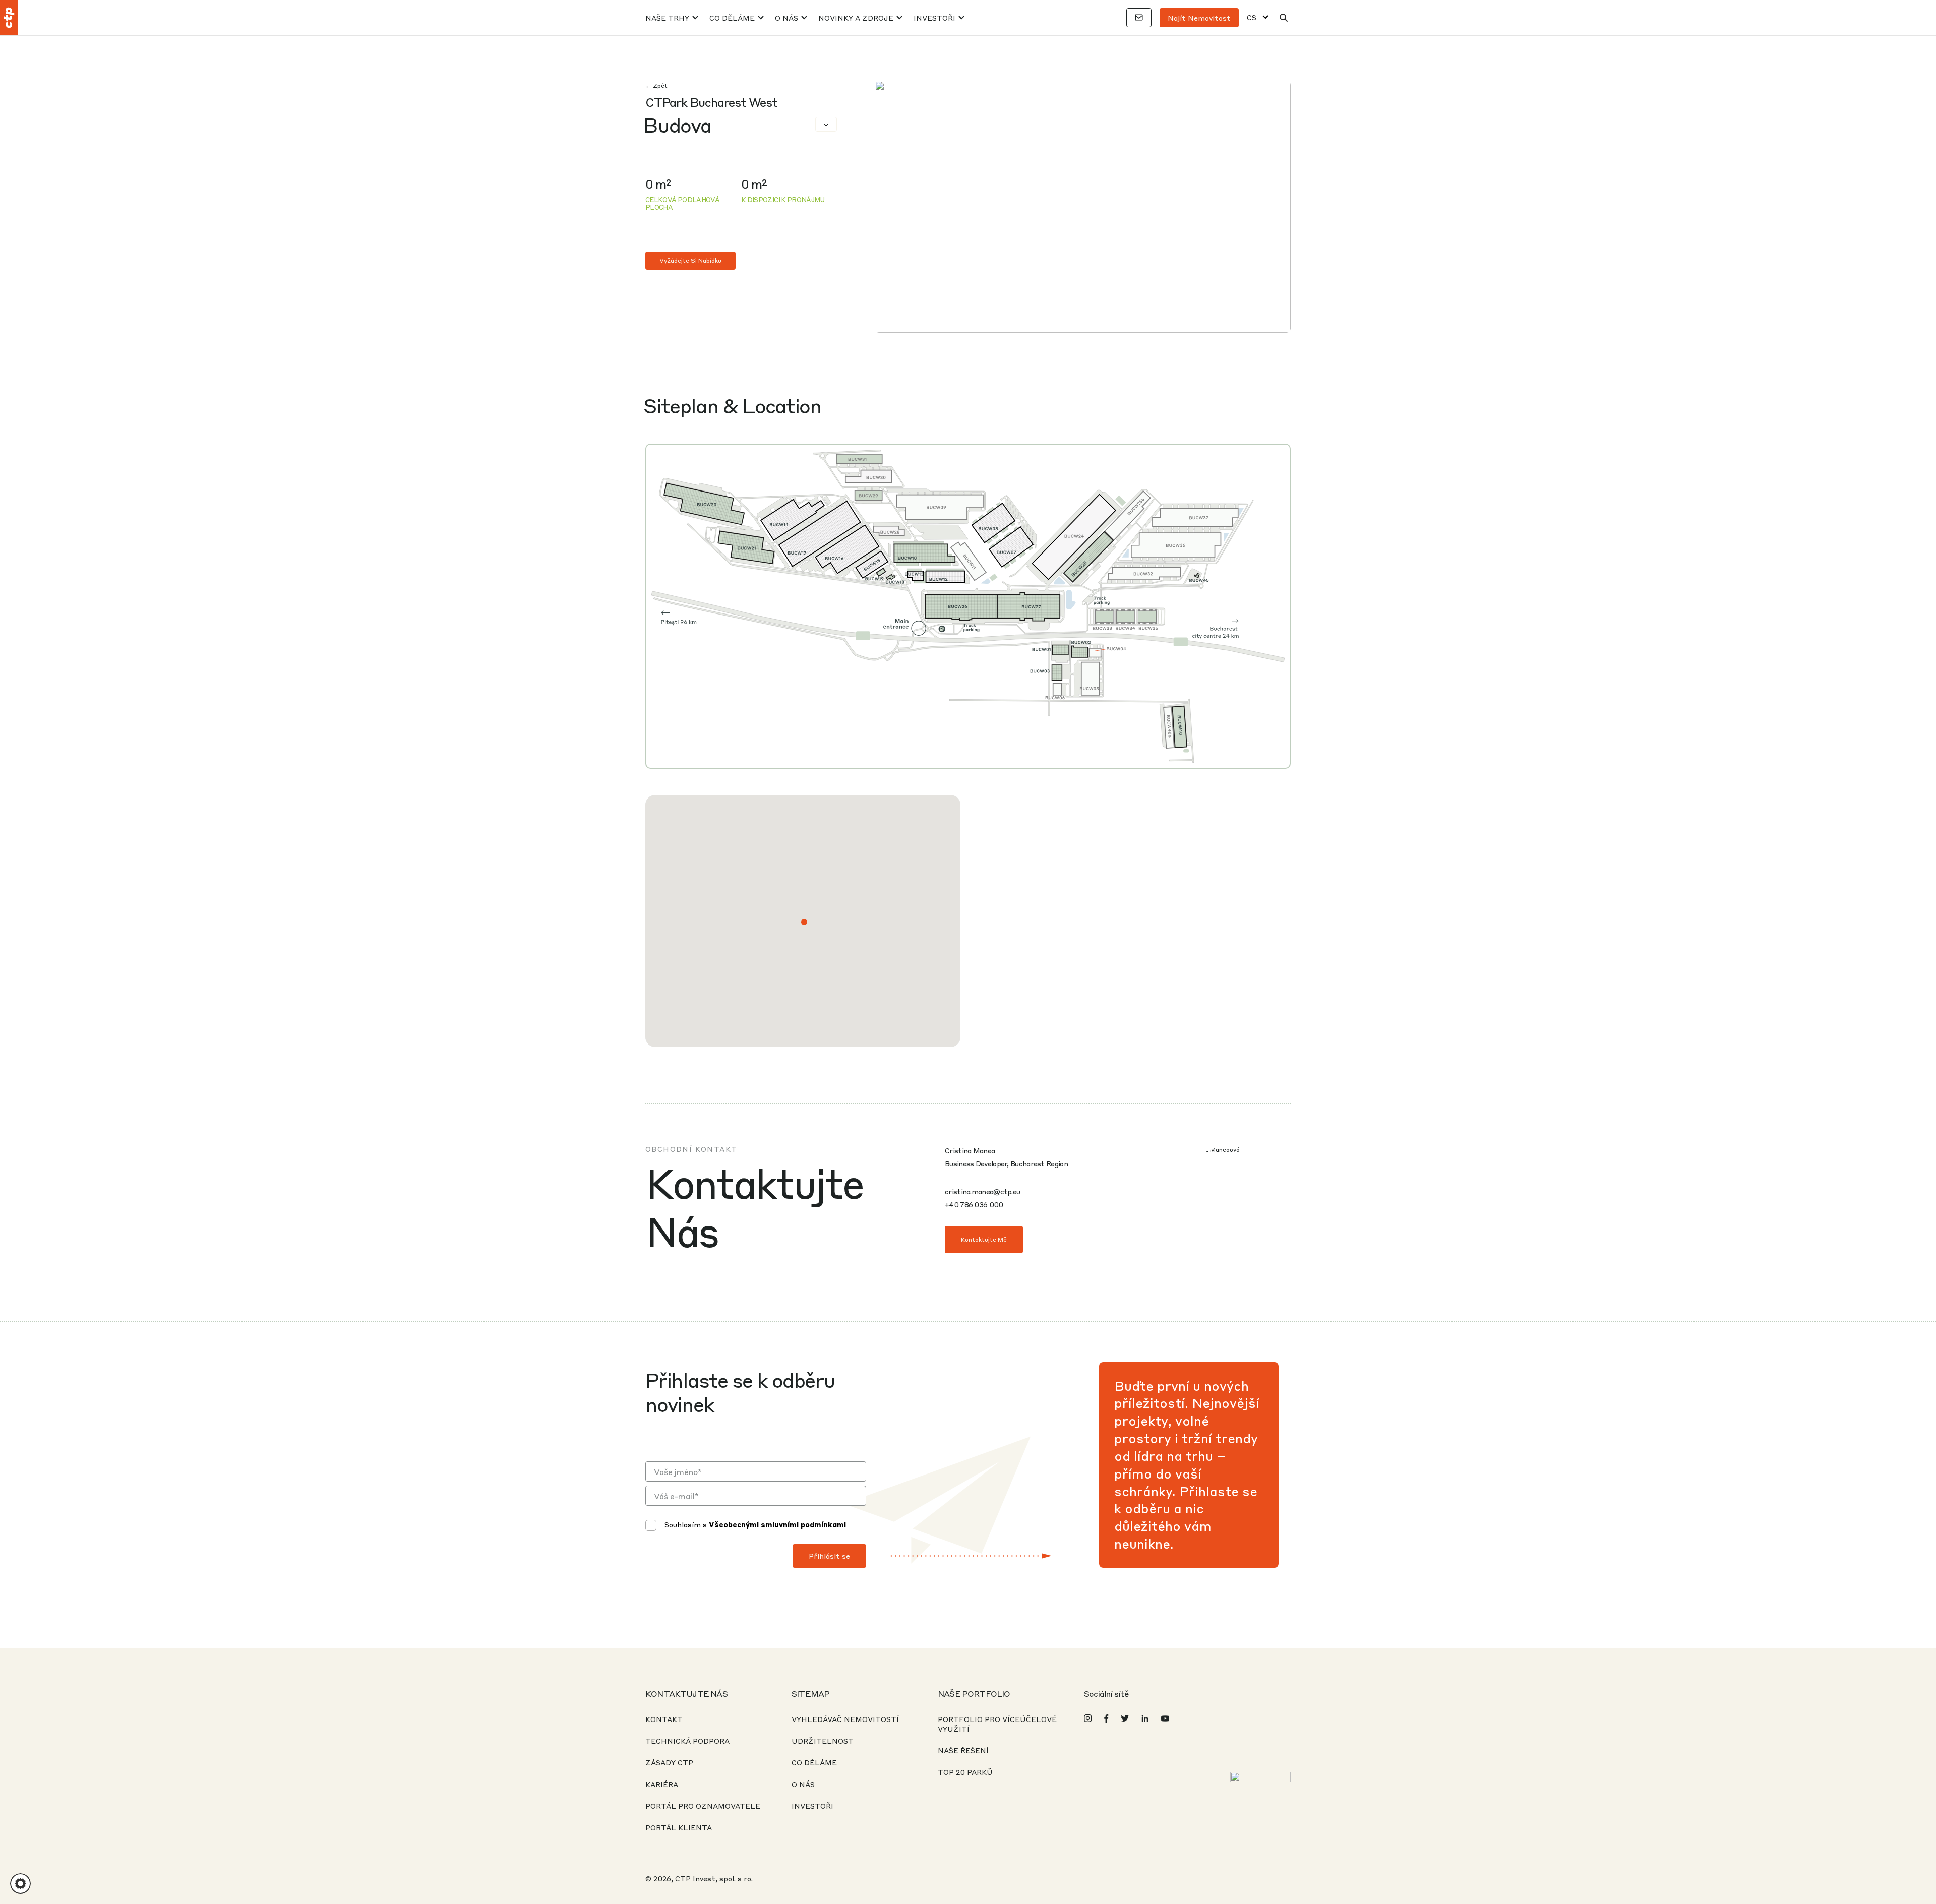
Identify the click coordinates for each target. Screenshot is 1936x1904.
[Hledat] (1284, 18)
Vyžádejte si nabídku (690, 260)
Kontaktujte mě (984, 1239)
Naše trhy (667, 18)
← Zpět (656, 85)
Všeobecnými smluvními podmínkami (777, 1524)
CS (1252, 17)
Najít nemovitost (1199, 18)
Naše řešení (963, 1750)
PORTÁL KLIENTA (679, 1827)
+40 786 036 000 (974, 1204)
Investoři (934, 18)
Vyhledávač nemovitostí (845, 1719)
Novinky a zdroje (856, 18)
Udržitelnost (823, 1741)
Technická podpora (687, 1741)
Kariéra (662, 1784)
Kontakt (664, 1719)
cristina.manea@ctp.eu (982, 1191)
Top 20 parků (965, 1772)
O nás (786, 18)
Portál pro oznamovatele (703, 1806)
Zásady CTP (669, 1762)
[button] (804, 922)
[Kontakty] (1139, 18)
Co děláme (732, 18)
